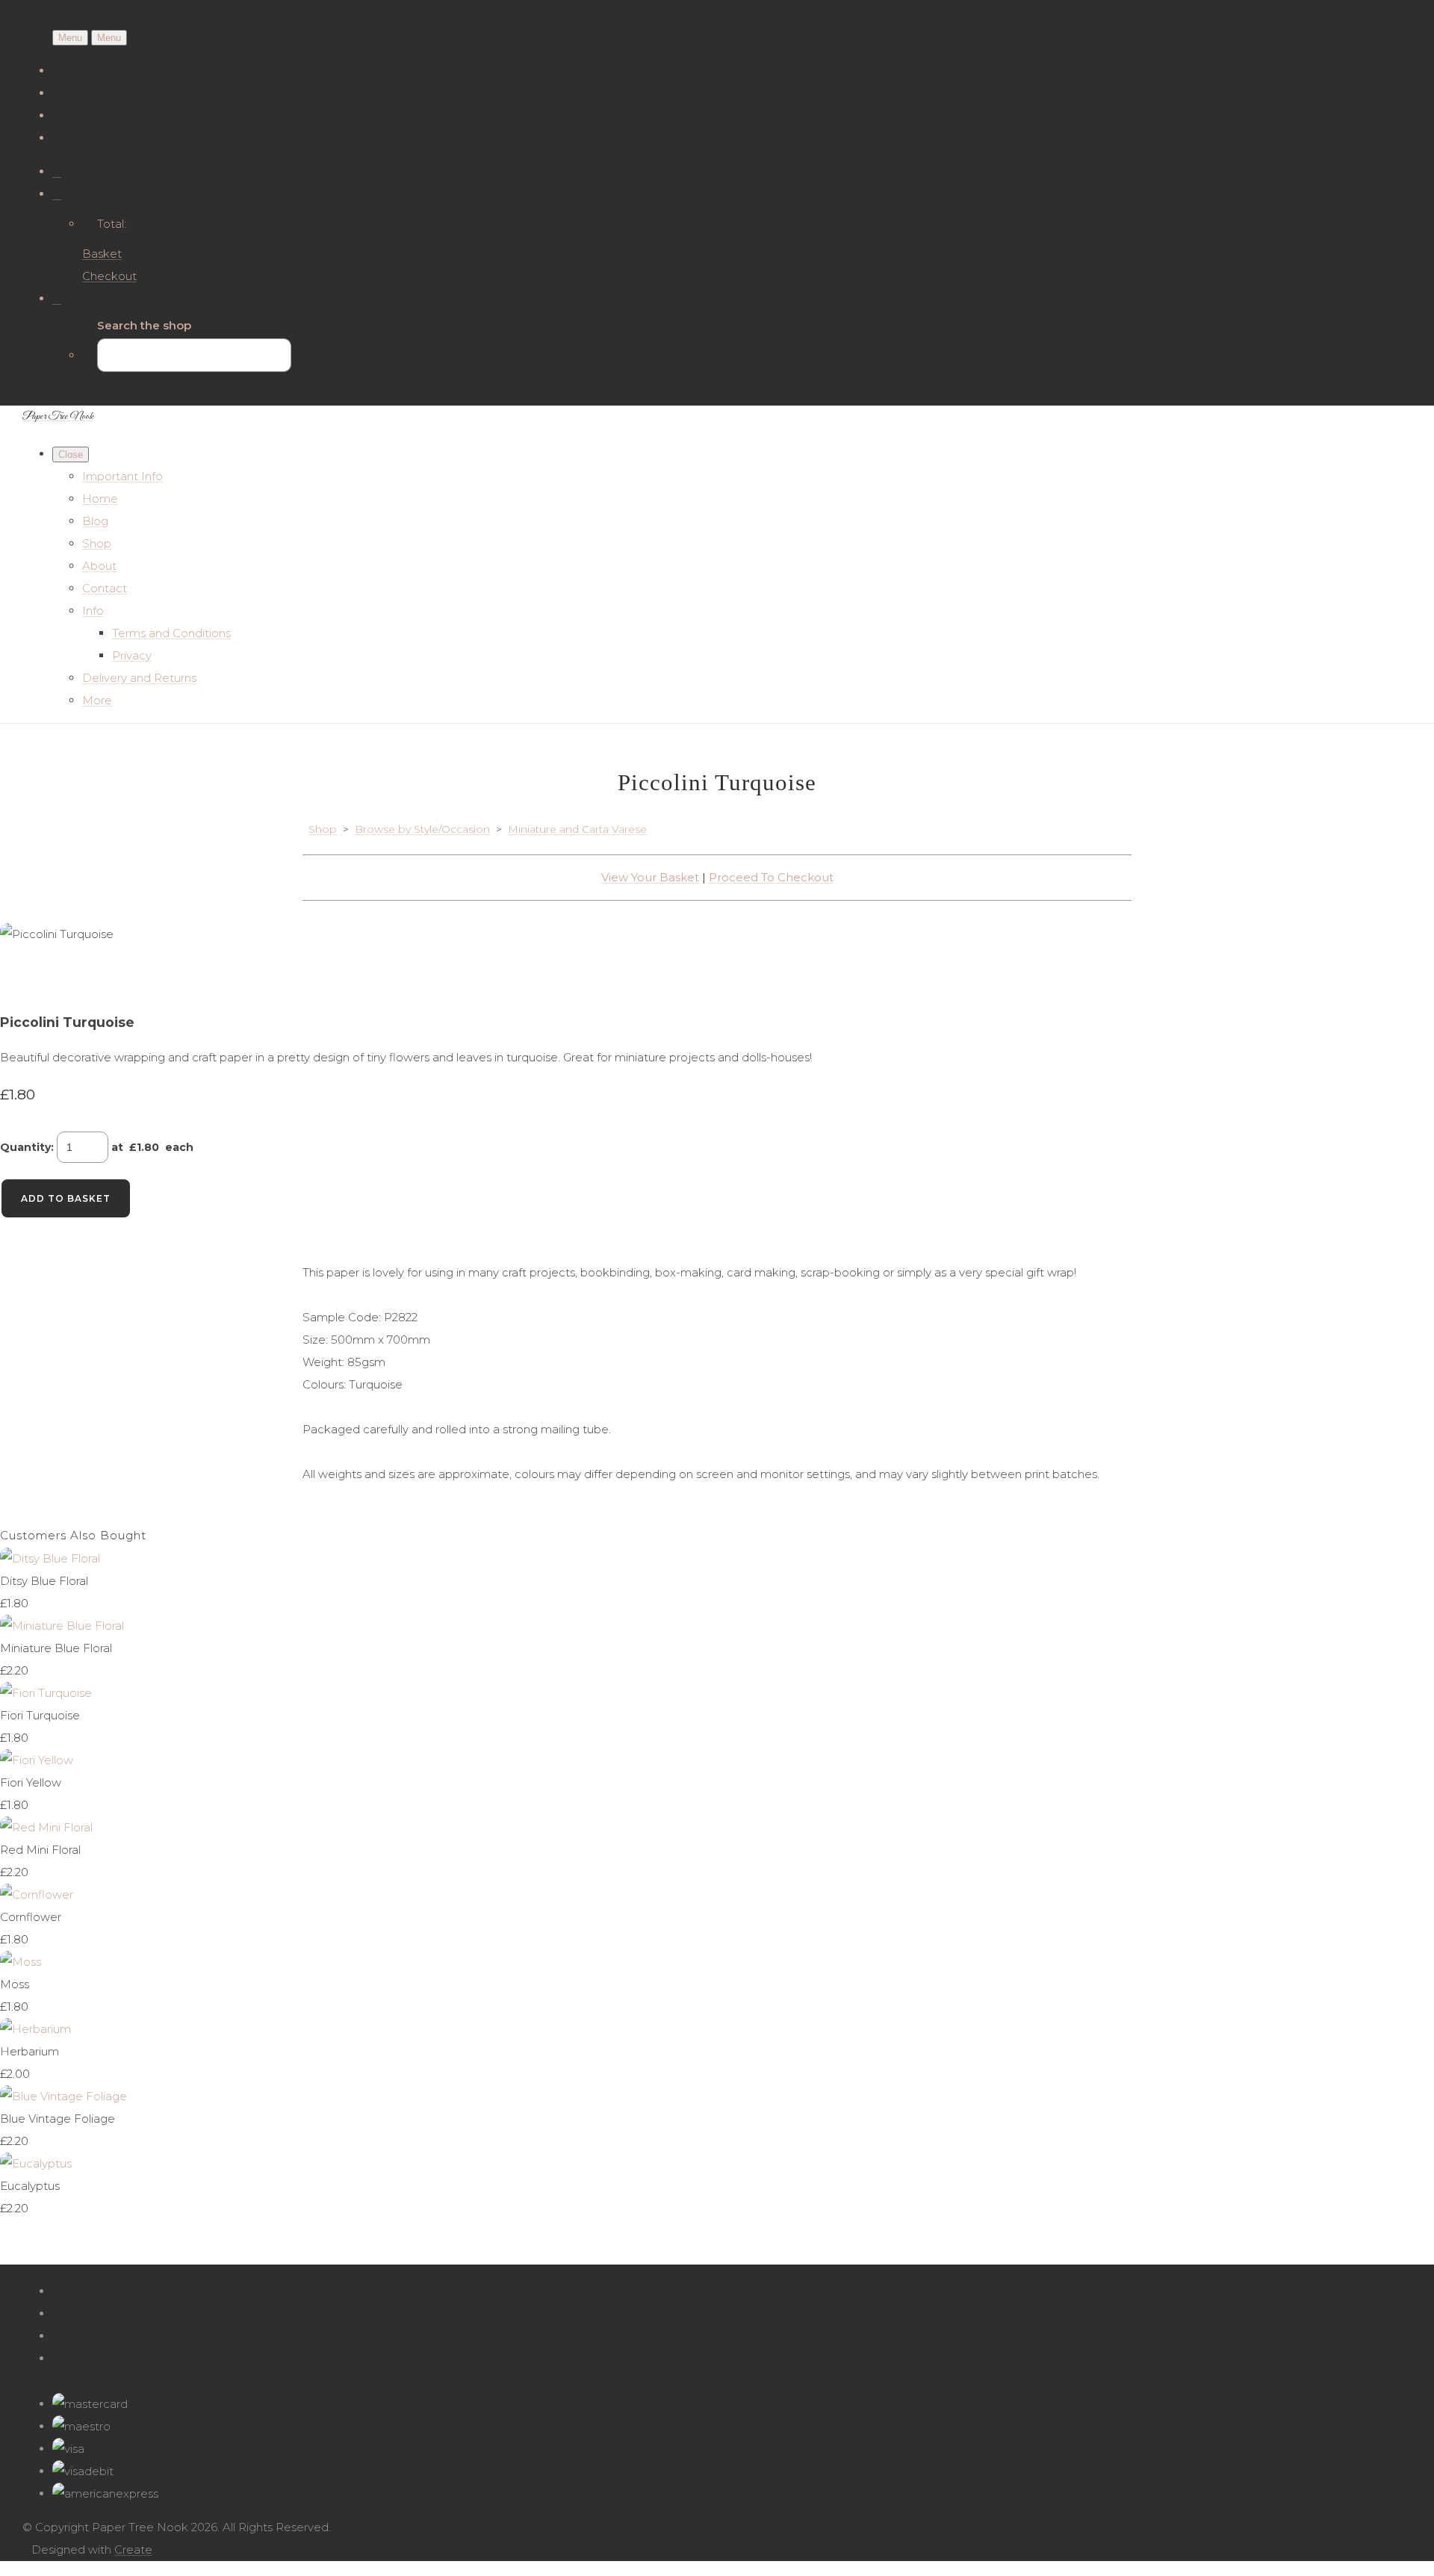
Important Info (122, 476)
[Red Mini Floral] (46, 1827)
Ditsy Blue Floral (44, 1581)
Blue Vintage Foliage (58, 2119)
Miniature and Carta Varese (577, 829)
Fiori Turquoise (40, 1715)
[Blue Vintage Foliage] (63, 2096)
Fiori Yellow (31, 1782)
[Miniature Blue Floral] (62, 1626)
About (99, 566)
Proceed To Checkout (771, 877)
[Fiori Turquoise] (46, 1693)
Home (100, 499)
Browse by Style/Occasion (422, 829)
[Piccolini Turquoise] (22, 979)
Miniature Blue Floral (56, 1648)
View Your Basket (650, 877)
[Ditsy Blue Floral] (50, 1558)
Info (93, 611)
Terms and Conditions (171, 633)
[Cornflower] (37, 1894)
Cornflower (31, 1917)
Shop (97, 543)
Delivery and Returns (139, 678)
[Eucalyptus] (36, 2163)
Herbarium (30, 2051)
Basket (102, 254)
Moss (15, 1984)
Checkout (109, 276)
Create (133, 2549)
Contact (105, 588)
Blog (95, 521)
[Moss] (21, 1962)
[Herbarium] (35, 2029)
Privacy (132, 655)
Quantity (25, 1147)
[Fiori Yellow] (37, 1760)
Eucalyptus (30, 2186)
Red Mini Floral (40, 1850)
